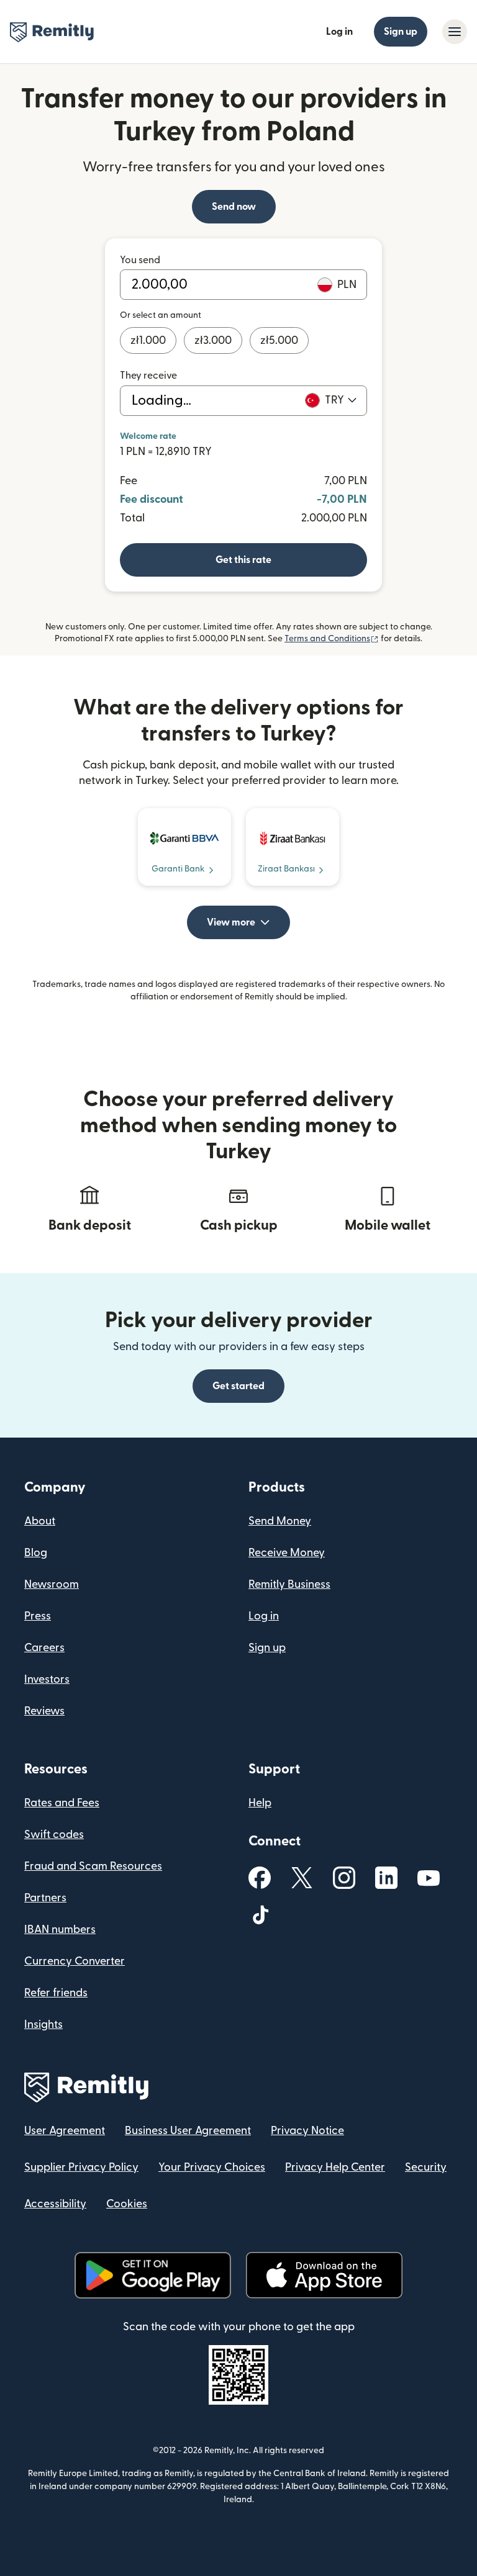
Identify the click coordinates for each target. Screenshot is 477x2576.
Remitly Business (289, 1584)
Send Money (280, 1521)
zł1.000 (148, 340)
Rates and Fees (62, 1803)
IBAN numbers (60, 1930)
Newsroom (52, 1584)
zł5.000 (279, 340)
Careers (44, 1648)
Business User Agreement (188, 2131)
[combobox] (341, 400)
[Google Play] (153, 2275)
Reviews (44, 1711)
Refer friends (56, 1993)
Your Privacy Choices (212, 2167)
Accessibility (55, 2204)
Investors (47, 1679)
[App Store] (324, 2275)
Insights (43, 2024)
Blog (36, 1553)
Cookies (127, 2204)
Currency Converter (75, 1961)
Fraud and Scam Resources (93, 1866)
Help (260, 1803)
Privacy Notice (307, 2131)
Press (38, 1616)
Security (426, 2167)
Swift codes (54, 1835)
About (40, 1521)
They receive (148, 376)
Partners (45, 1898)
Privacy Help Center (335, 2167)
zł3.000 (213, 340)
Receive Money (287, 1553)
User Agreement (65, 2131)
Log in (339, 32)
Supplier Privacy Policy (81, 2167)
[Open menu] (455, 32)
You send (140, 260)
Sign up (401, 32)
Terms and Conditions (332, 639)
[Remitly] (52, 32)
